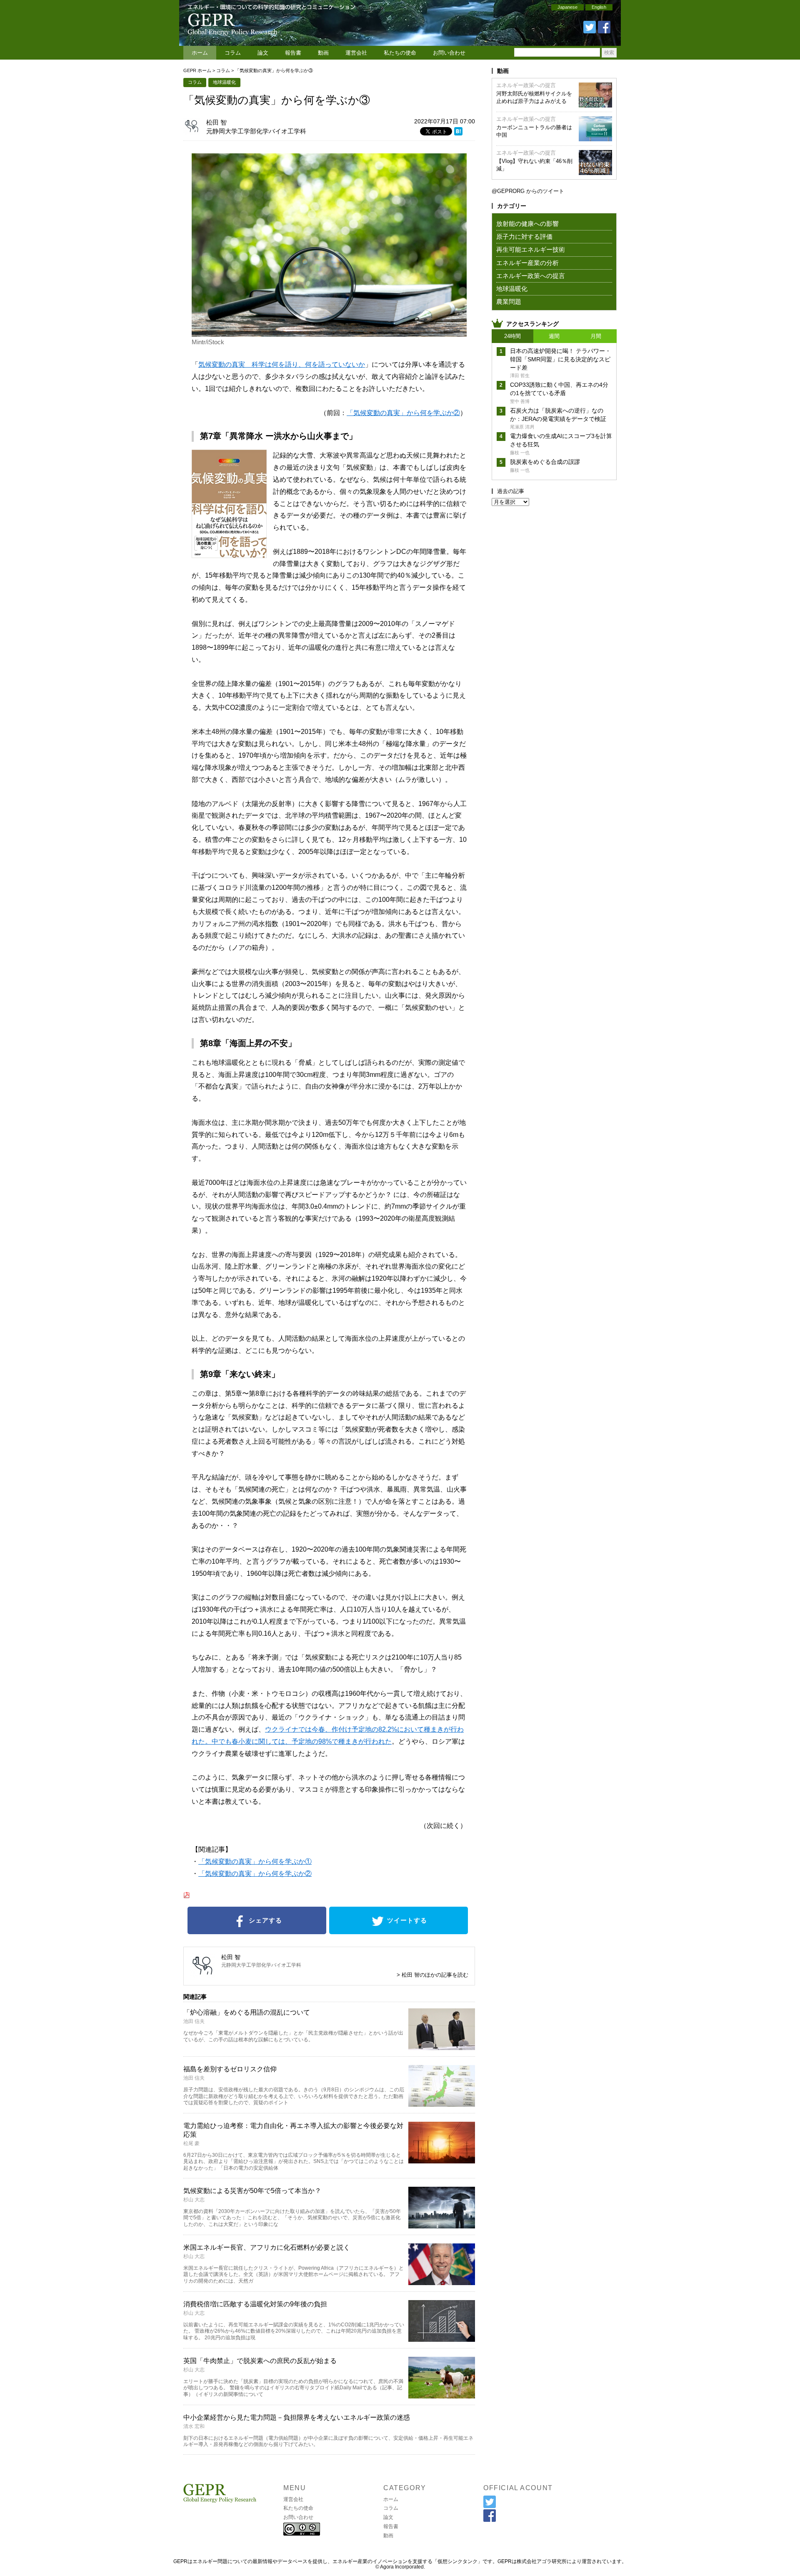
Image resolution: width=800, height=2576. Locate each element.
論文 (263, 53)
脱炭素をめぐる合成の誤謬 (545, 462)
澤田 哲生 (520, 376)
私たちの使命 (400, 53)
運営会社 (356, 53)
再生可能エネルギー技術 (531, 249)
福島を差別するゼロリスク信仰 (230, 2069)
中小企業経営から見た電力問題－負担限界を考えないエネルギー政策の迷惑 (297, 2417)
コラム (233, 53)
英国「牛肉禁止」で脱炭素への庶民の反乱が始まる (260, 2361)
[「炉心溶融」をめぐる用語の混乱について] (442, 2047)
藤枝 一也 (520, 453)
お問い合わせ (449, 53)
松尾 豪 (191, 2143)
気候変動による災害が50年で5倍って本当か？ (252, 2191)
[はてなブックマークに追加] (458, 133)
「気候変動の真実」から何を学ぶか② (403, 413)
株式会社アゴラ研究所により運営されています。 (572, 2561)
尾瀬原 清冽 (522, 427)
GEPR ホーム (197, 70)
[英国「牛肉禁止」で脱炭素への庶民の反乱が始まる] (442, 2396)
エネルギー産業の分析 (527, 263)
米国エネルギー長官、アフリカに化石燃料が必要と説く (267, 2247)
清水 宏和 (194, 2426)
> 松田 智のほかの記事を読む (432, 1975)
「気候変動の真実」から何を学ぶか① (255, 1861)
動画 (323, 53)
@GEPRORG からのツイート (528, 191)
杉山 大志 (194, 2200)
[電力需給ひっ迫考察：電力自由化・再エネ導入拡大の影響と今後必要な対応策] (442, 2161)
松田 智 (216, 122)
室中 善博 (520, 401)
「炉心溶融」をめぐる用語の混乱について (247, 2012)
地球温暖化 (224, 82)
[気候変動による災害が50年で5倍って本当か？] (442, 2226)
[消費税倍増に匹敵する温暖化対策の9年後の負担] (442, 2339)
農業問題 (509, 302)
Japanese (567, 7)
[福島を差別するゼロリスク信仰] (442, 2104)
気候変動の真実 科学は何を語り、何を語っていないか (282, 364)
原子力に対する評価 (524, 237)
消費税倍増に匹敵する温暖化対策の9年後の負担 (255, 2304)
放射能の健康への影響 (527, 224)
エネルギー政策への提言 (526, 85)
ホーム (200, 53)
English (599, 7)
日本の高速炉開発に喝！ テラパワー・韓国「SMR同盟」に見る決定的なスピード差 (560, 359)
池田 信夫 (194, 2021)
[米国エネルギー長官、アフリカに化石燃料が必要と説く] (442, 2282)
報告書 (293, 53)
